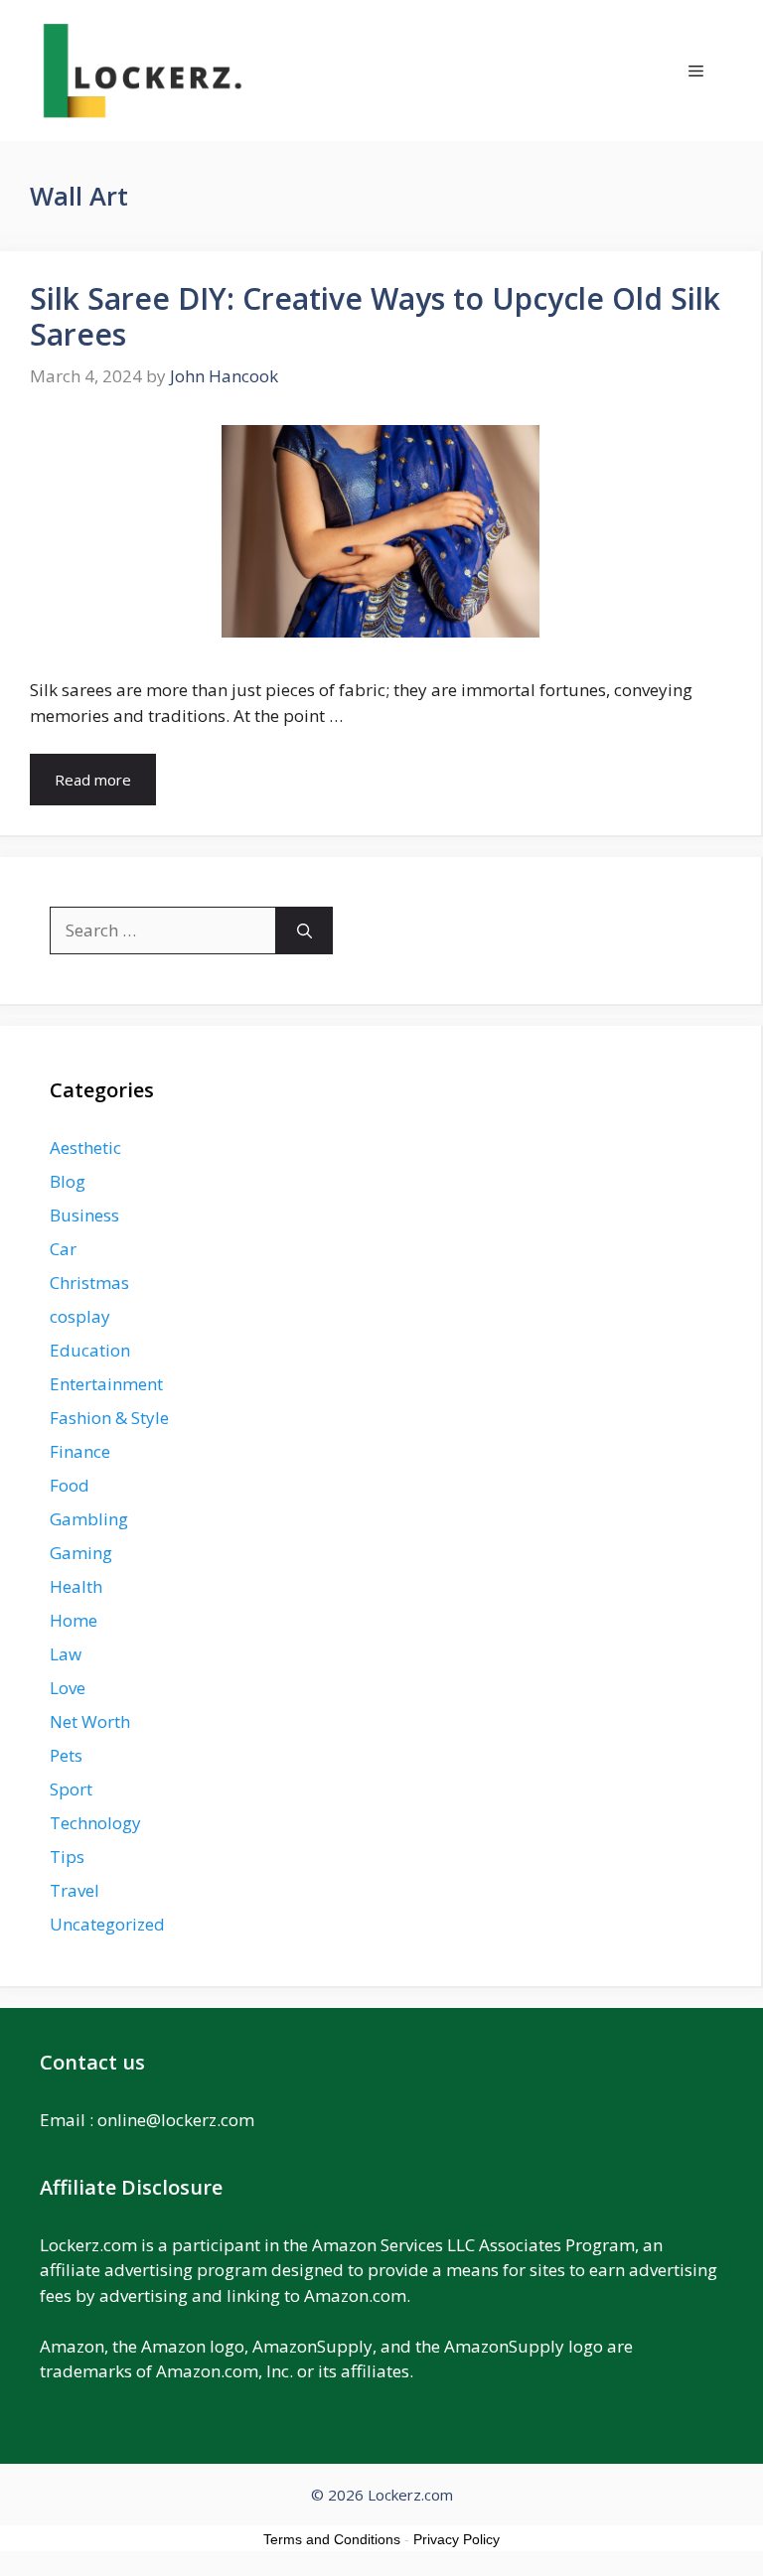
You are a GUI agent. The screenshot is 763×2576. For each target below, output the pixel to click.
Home (74, 1620)
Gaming (81, 1553)
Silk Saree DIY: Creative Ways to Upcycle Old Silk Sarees (375, 316)
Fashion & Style (109, 1418)
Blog (68, 1181)
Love (68, 1688)
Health (76, 1586)
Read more (93, 780)
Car (63, 1249)
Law (66, 1654)
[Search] (305, 930)
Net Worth (90, 1721)
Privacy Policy (457, 2539)
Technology (95, 1823)
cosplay (80, 1316)
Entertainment (106, 1384)
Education (90, 1350)
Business (84, 1215)
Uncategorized (107, 1924)
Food (70, 1485)
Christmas (89, 1283)
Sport (71, 1789)
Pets (66, 1755)
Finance (80, 1451)
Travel (75, 1890)
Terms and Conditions (332, 2539)
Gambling (89, 1519)
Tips (67, 1857)
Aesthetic (85, 1147)
